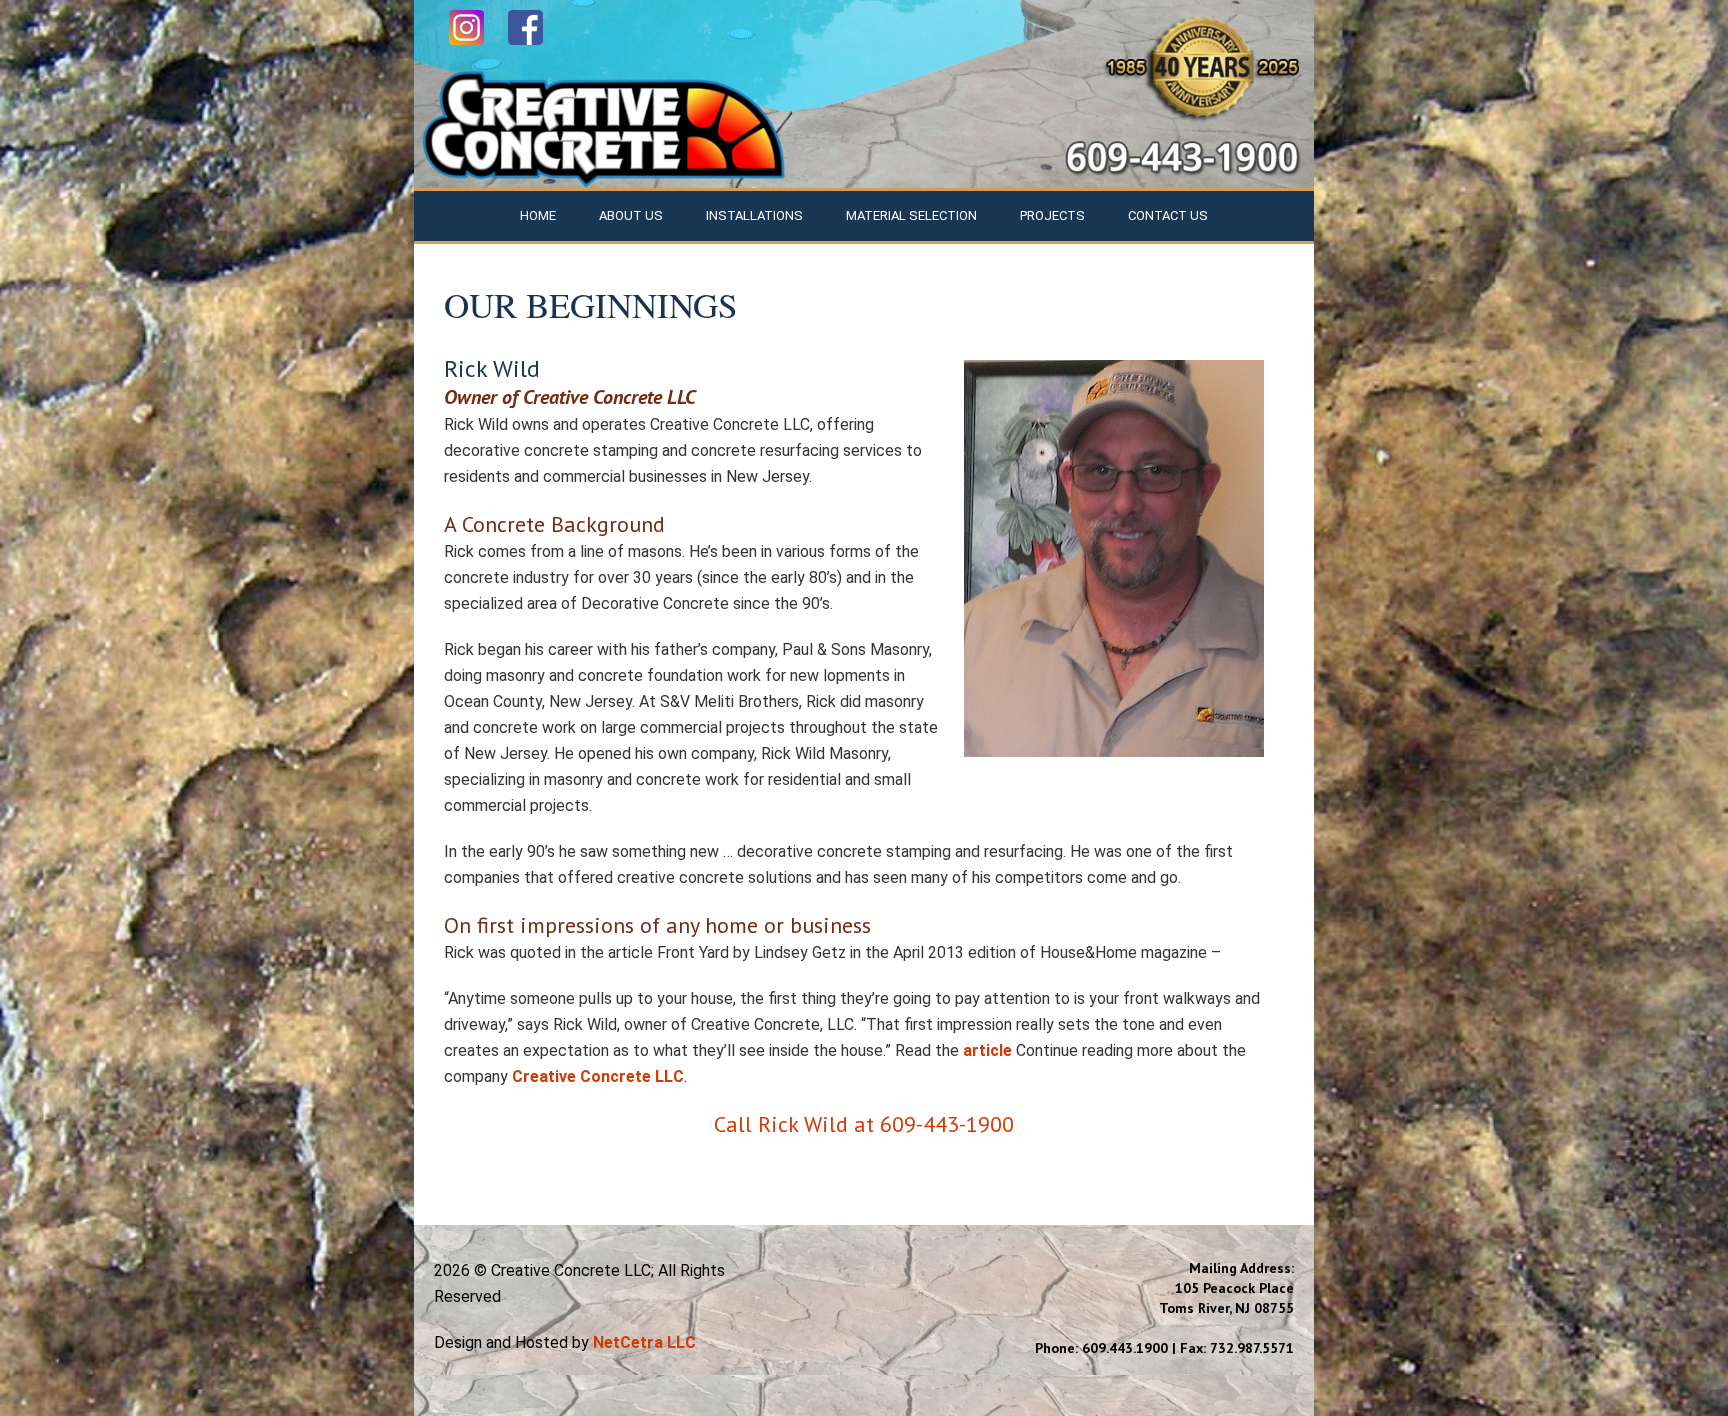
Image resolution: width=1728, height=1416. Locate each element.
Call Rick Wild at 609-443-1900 (864, 1124)
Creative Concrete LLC (598, 1076)
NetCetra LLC (644, 1342)
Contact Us (1168, 215)
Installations (754, 215)
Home (538, 215)
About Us (631, 215)
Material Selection (911, 215)
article (987, 1050)
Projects (1052, 215)
